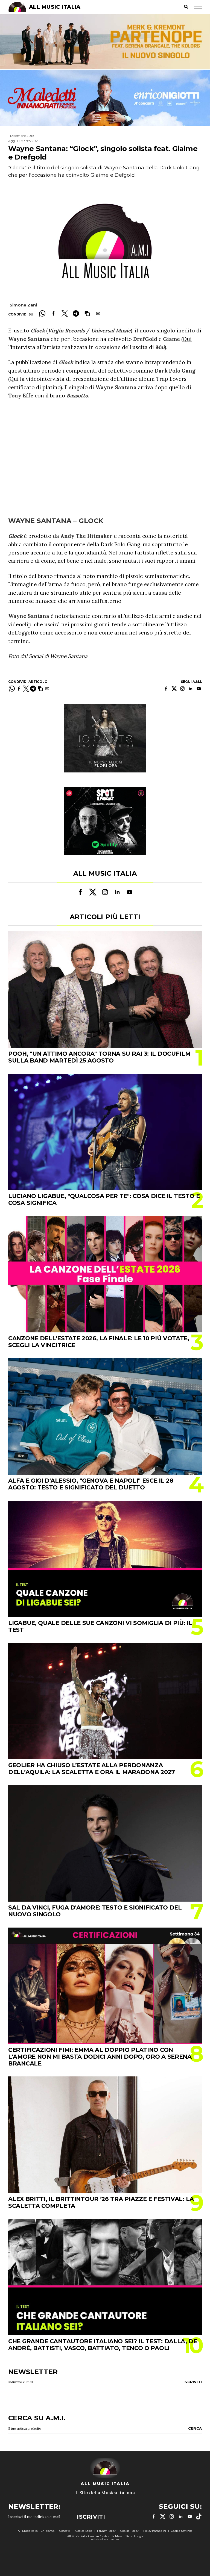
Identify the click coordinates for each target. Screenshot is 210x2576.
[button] (87, 313)
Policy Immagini (155, 2531)
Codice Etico (84, 2531)
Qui (187, 339)
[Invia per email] (98, 313)
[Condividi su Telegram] (76, 313)
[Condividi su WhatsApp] (42, 313)
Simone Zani (23, 305)
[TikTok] (199, 2516)
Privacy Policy (106, 2531)
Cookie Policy (129, 2531)
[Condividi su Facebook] (53, 313)
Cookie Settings (182, 2531)
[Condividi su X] (65, 313)
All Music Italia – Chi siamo (36, 2531)
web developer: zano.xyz (105, 2539)
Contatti (65, 2531)
